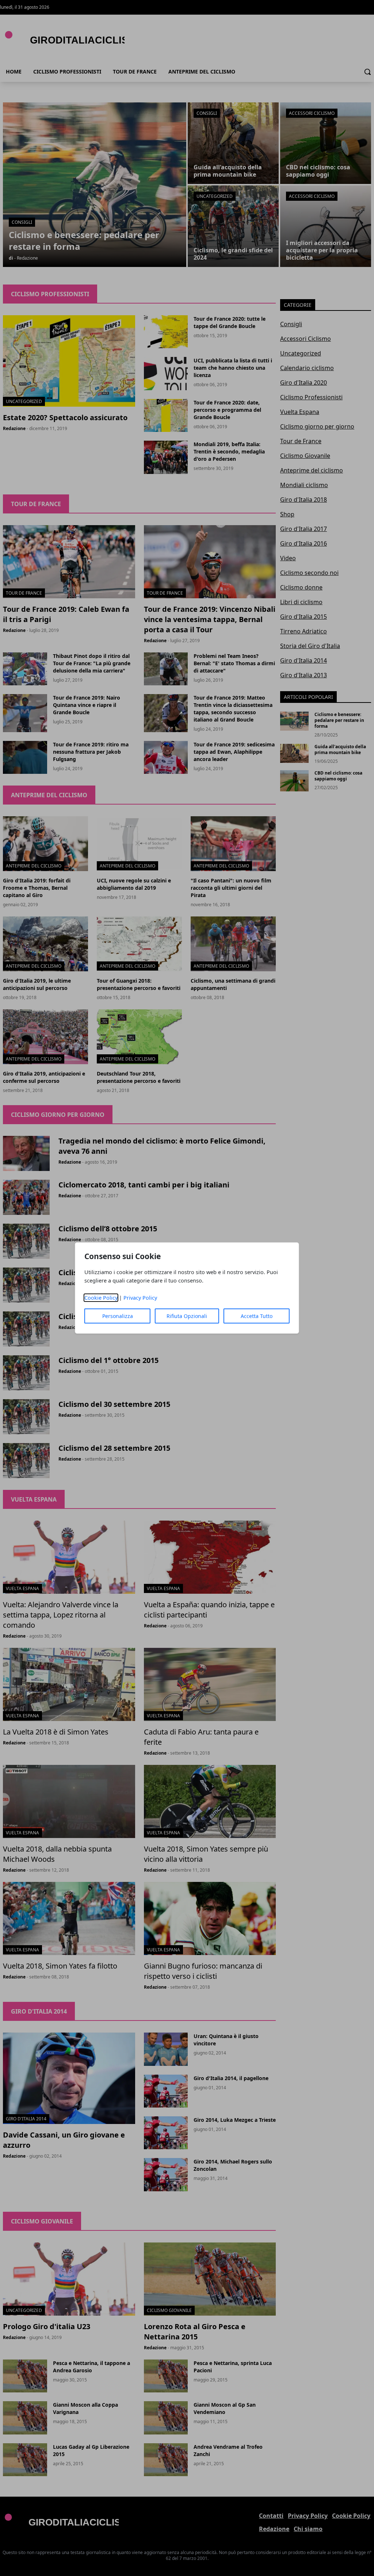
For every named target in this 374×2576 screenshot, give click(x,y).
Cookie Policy (101, 1298)
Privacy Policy (140, 1298)
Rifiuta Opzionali (187, 1316)
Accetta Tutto (257, 1316)
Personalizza (118, 1316)
